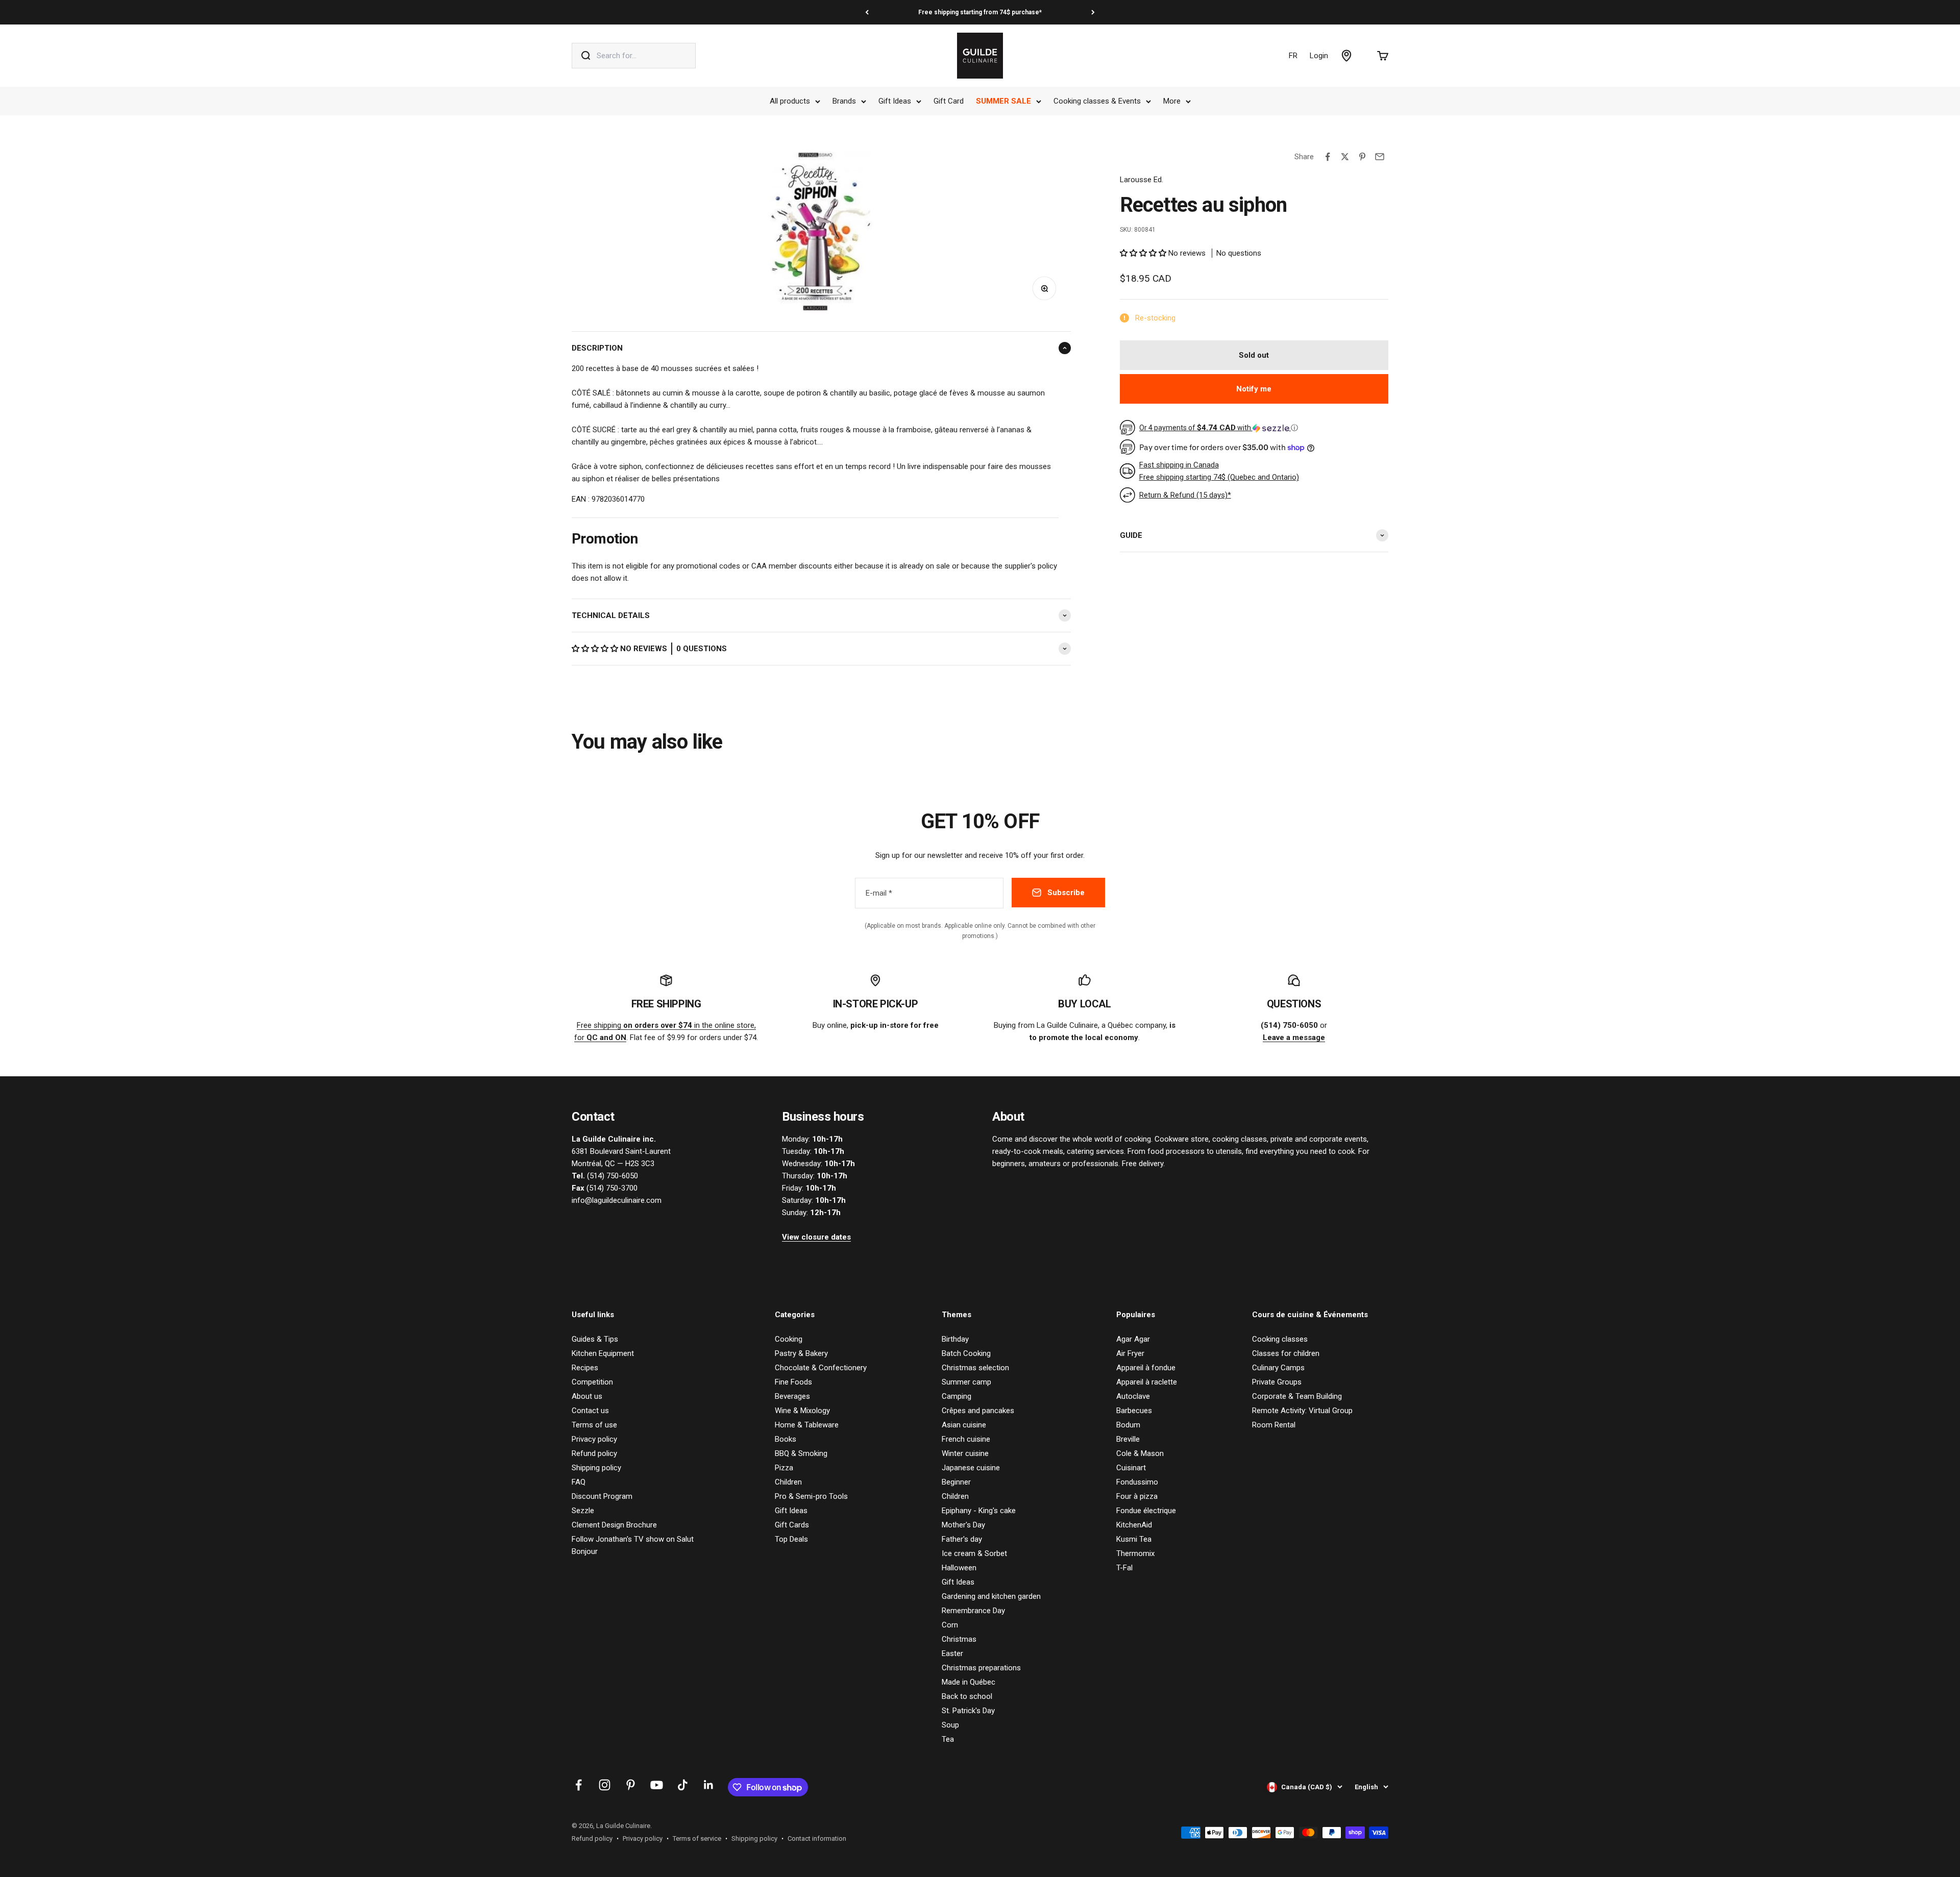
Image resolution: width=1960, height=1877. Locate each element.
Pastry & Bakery (801, 1353)
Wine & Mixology (802, 1411)
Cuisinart (1131, 1468)
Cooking (789, 1339)
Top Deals (791, 1539)
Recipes (585, 1368)
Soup (950, 1725)
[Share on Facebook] (1328, 157)
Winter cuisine (965, 1453)
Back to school (967, 1696)
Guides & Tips (595, 1339)
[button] (596, 649)
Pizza (784, 1468)
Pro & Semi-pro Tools (811, 1496)
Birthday (955, 1339)
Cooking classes (1280, 1339)
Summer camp (966, 1382)
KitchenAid (1134, 1525)
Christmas (959, 1639)
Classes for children (1286, 1353)
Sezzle (583, 1511)
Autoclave (1133, 1396)
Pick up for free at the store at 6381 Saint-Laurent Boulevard (980, 12)
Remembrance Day (973, 1611)
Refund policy (594, 1453)
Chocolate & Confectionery (821, 1368)
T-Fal (1124, 1568)
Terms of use (594, 1425)
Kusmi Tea (1134, 1539)
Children (788, 1482)
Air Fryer (1130, 1353)
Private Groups (1277, 1382)
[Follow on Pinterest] (631, 1785)
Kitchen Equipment (603, 1353)
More (1172, 101)
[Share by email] (1380, 157)
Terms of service (697, 1838)
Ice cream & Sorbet (974, 1553)
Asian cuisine (964, 1425)
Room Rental (1274, 1425)
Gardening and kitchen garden (991, 1596)
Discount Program (602, 1496)
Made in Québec (969, 1682)
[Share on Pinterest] (1362, 157)
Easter (952, 1653)
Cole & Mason (1140, 1453)
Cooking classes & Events (1097, 101)
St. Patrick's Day (968, 1711)
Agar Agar (1133, 1339)
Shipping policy (596, 1468)
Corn (950, 1625)
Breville (1128, 1439)
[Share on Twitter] (1345, 157)
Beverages (792, 1396)
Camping (957, 1396)
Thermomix (1135, 1553)
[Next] (1093, 12)
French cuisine (966, 1439)
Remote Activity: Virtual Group (1302, 1411)
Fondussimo (1137, 1482)
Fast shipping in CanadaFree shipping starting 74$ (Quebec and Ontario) (1219, 471)
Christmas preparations (981, 1668)
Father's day (962, 1539)
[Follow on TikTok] (683, 1785)
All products (790, 101)
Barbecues (1134, 1411)
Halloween (959, 1568)
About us (587, 1396)
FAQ (579, 1482)
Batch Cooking (966, 1353)
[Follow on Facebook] (579, 1785)
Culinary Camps (1278, 1368)
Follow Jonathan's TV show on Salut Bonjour (633, 1545)
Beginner (956, 1482)
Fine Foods (793, 1382)
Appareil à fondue (1146, 1368)
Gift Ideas (895, 101)
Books (786, 1439)
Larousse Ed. (1142, 180)
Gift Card (949, 101)
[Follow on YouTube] (657, 1785)
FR (1293, 56)
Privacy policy (594, 1439)
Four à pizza (1137, 1496)
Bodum (1128, 1425)
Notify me (1254, 389)
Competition (592, 1382)
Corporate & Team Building (1297, 1396)
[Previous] (867, 12)
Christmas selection (975, 1368)
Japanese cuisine (971, 1468)
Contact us (590, 1411)
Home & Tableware (807, 1425)
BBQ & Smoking (801, 1453)
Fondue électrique (1146, 1511)
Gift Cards (792, 1525)
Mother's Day (963, 1525)
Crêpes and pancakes (978, 1411)
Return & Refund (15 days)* (1185, 495)
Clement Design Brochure (614, 1525)
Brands (844, 101)
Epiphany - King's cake (979, 1511)
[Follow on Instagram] (605, 1785)
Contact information (817, 1838)
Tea (948, 1739)
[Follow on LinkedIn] (709, 1785)
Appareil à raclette (1147, 1382)
